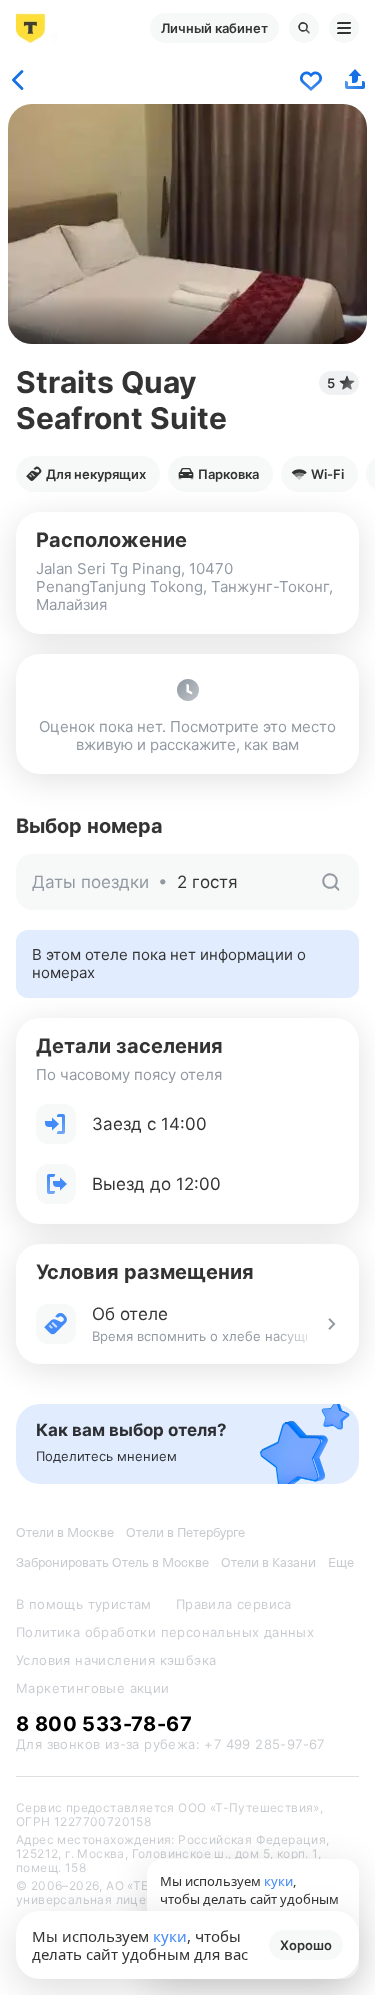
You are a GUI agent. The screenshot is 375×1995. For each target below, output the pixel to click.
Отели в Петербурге (185, 1532)
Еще (341, 1562)
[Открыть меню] (344, 28)
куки (170, 1936)
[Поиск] (304, 28)
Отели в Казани (268, 1562)
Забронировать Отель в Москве (112, 1562)
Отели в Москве (65, 1532)
